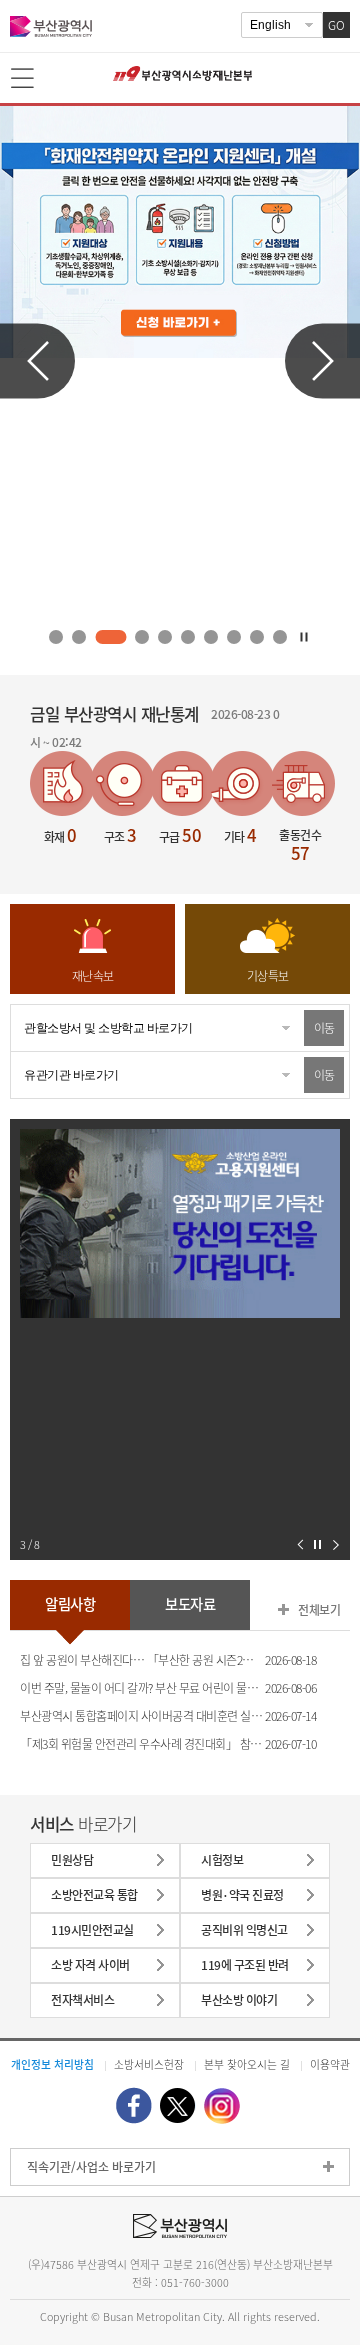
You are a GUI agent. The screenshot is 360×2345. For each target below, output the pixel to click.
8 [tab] (233, 637)
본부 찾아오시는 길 (247, 2064)
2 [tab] (79, 637)
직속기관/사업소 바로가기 (91, 2167)
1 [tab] (56, 637)
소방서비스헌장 (149, 2064)
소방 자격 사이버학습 (90, 1969)
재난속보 (93, 976)
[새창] (134, 2105)
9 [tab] (256, 637)
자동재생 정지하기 (317, 1544)
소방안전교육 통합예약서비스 (94, 1899)
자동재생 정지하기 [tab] (303, 637)
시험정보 (222, 1860)
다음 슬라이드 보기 (335, 1544)
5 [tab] (164, 637)
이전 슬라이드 (37, 360)
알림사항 (70, 1604)
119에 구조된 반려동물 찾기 (245, 1969)
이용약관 (330, 2064)
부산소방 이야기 (239, 2000)
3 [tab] (108, 637)
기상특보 (268, 976)
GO (336, 25)
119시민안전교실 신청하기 (92, 1934)
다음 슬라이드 (322, 360)
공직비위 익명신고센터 (244, 1934)
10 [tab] (279, 637)
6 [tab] (187, 637)
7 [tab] (210, 637)
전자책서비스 (82, 2000)
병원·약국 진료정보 (242, 1899)
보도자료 (190, 1604)
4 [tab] (139, 637)
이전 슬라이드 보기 (300, 1544)
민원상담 (72, 1860)
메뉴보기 (24, 79)
